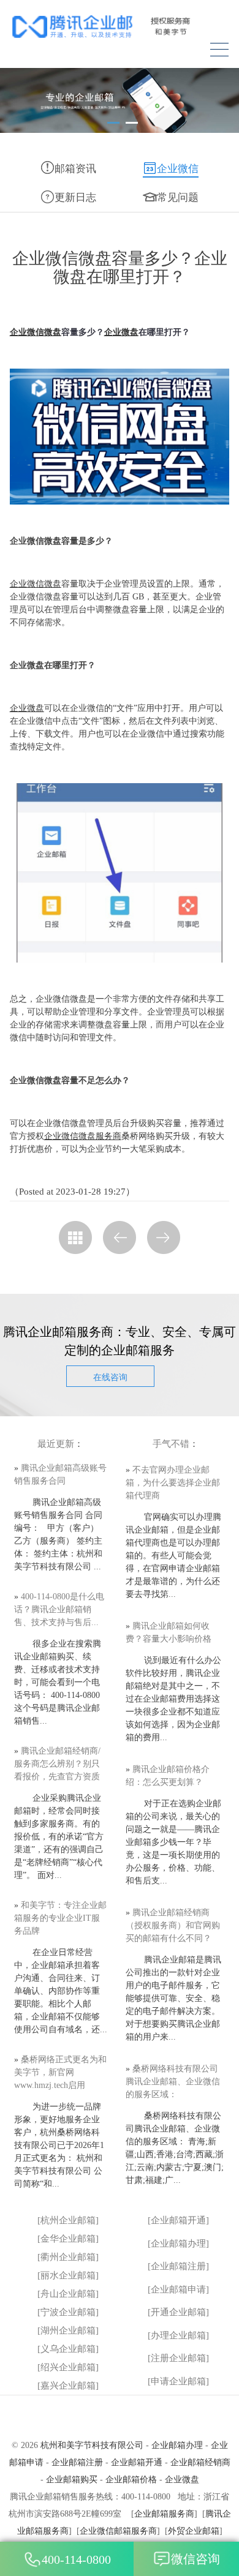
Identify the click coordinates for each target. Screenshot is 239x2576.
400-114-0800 (76, 2559)
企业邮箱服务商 (164, 2514)
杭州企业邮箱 (68, 2220)
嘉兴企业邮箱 (68, 2386)
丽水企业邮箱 (68, 2275)
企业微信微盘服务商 (83, 1136)
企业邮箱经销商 (200, 2462)
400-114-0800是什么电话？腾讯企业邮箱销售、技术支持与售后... (59, 1609)
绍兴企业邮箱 (68, 2367)
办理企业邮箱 (178, 2335)
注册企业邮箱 (178, 2358)
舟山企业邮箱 (68, 2294)
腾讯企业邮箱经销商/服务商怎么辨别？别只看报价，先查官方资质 (57, 1764)
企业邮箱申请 (178, 2289)
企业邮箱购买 (72, 2480)
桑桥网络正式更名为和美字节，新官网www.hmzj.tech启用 (60, 2072)
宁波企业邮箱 (68, 2312)
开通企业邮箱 (178, 2312)
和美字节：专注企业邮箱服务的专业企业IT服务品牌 (60, 1918)
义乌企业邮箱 (68, 2349)
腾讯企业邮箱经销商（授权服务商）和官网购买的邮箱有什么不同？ (173, 1925)
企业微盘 (121, 332)
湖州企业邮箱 (68, 2330)
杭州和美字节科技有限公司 (92, 2445)
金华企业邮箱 (68, 2239)
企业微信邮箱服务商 (118, 2531)
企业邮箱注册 (178, 2266)
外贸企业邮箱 (194, 2531)
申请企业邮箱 (178, 2381)
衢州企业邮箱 (68, 2257)
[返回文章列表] (75, 1237)
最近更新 (56, 1444)
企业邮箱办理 (178, 2244)
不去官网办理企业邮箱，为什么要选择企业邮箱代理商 (173, 1483)
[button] (113, 123)
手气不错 (171, 1444)
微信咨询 (195, 2559)
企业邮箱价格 (131, 2480)
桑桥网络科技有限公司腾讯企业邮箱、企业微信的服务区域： (173, 2082)
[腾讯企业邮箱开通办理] (120, 27)
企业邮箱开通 (178, 2220)
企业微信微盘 (36, 332)
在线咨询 (110, 1377)
